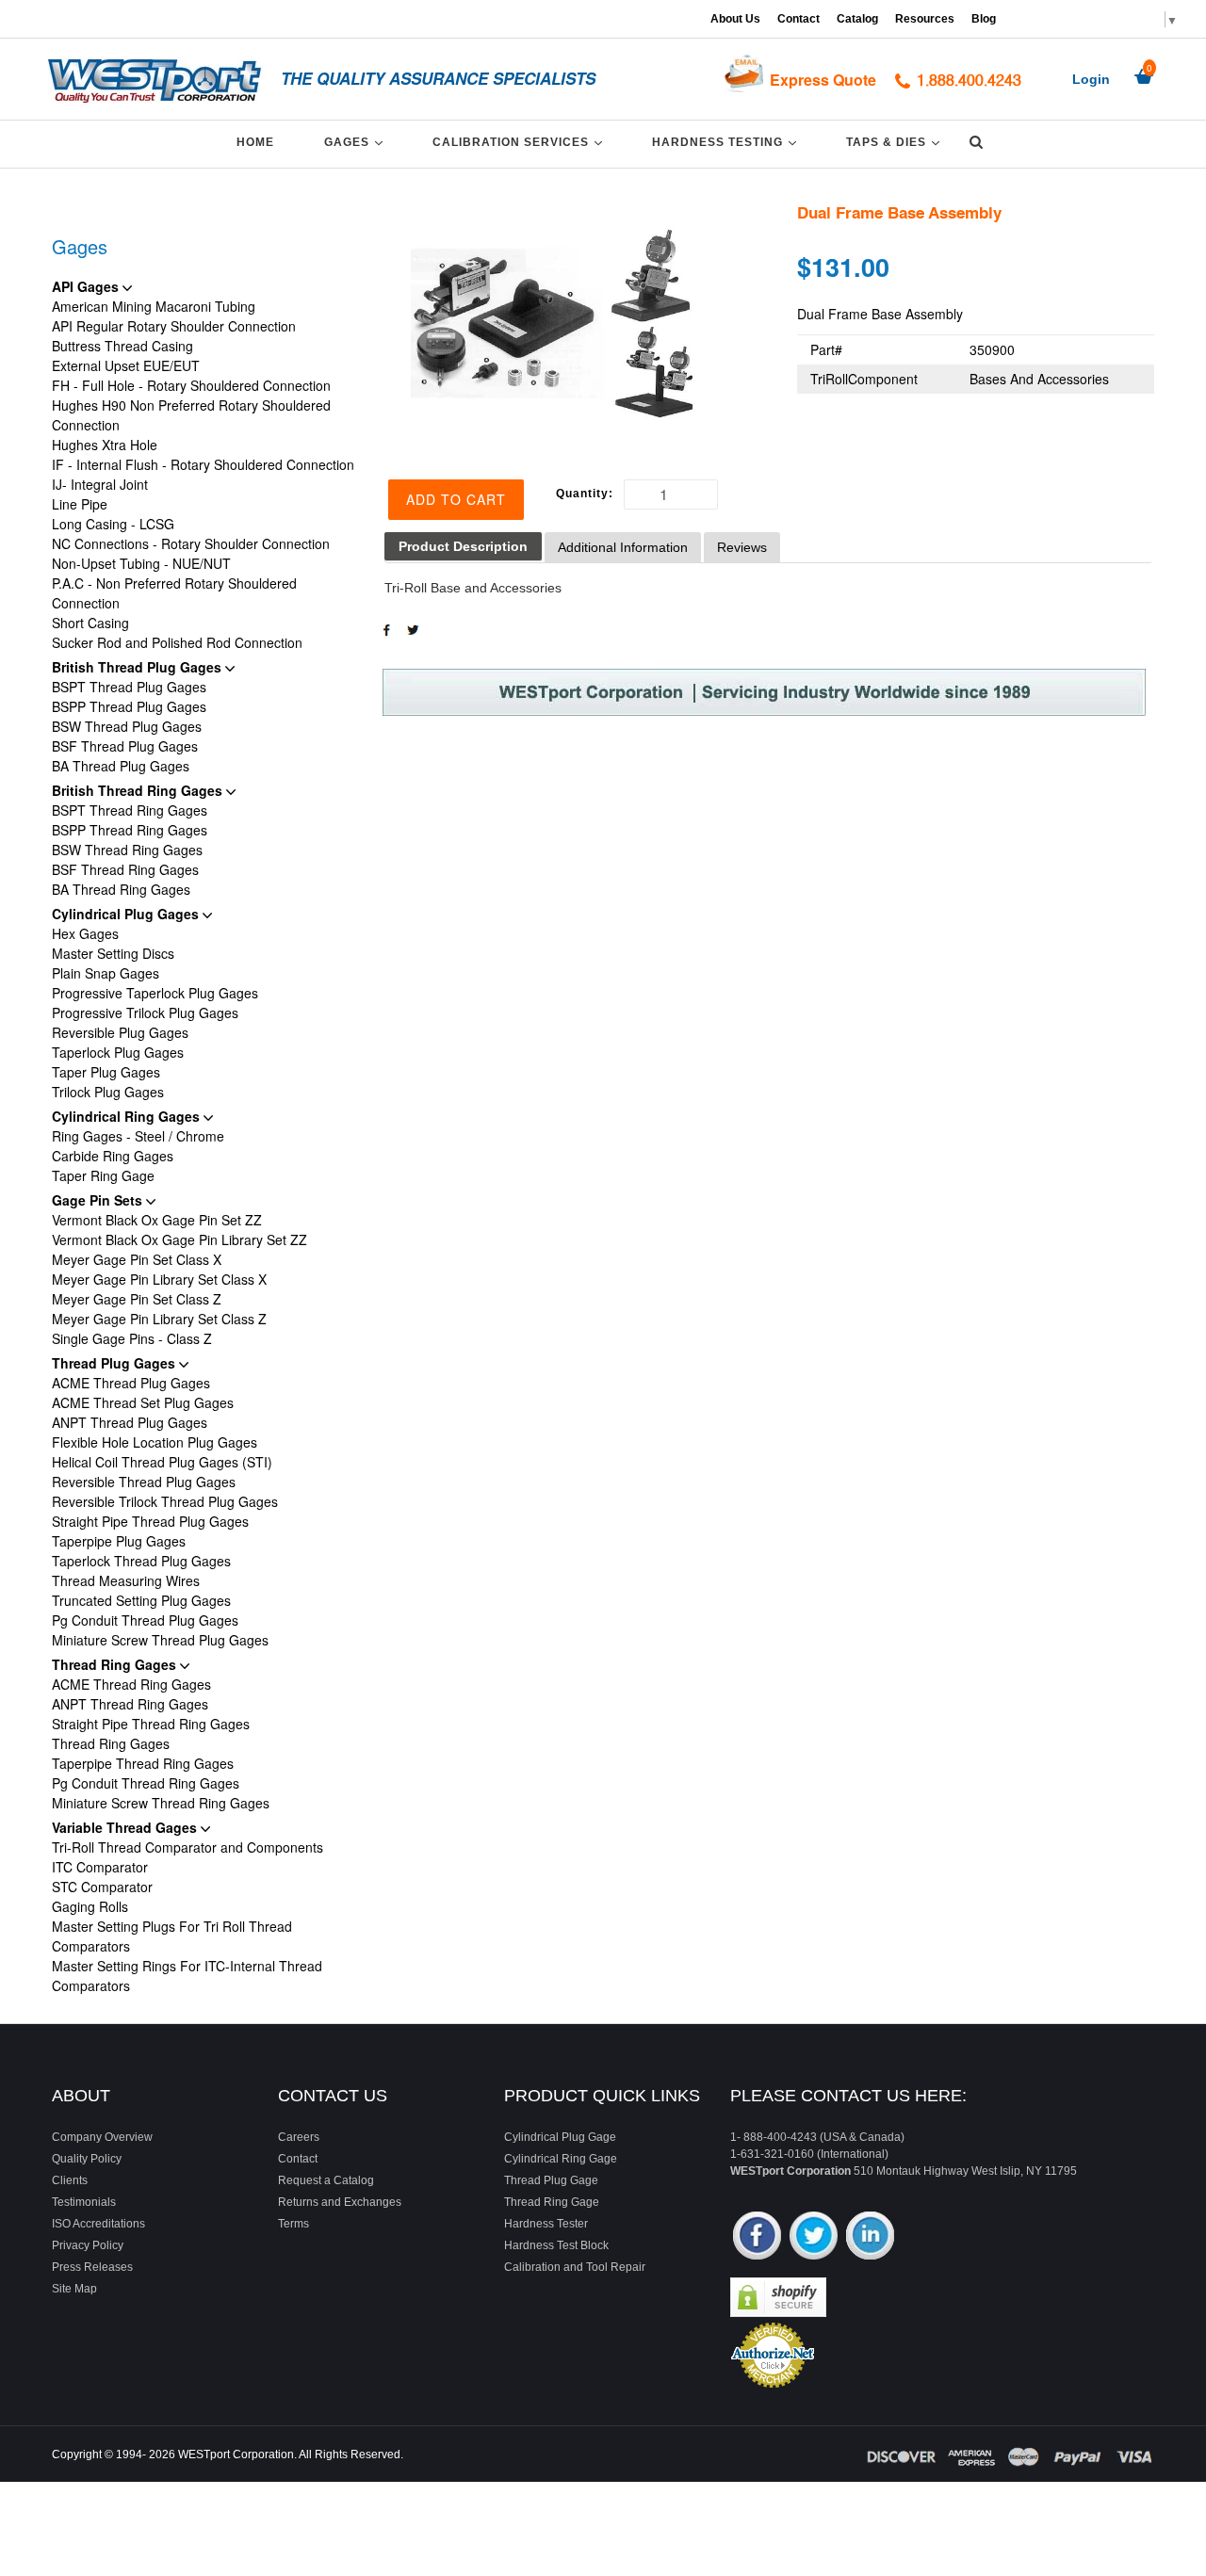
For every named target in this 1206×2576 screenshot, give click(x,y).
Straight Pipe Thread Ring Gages (151, 1724)
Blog (984, 19)
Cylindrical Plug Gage (560, 2137)
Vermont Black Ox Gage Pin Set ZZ (157, 1220)
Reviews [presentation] (742, 547)
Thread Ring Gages (116, 1664)
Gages (357, 142)
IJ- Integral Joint (100, 484)
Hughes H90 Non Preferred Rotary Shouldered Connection (191, 415)
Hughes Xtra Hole (105, 445)
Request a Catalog (326, 2180)
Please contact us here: (848, 2096)
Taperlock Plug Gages (118, 1052)
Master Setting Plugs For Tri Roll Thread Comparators (172, 1936)
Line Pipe (80, 504)
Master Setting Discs (113, 953)
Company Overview (102, 2137)
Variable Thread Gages (126, 1827)
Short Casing (90, 623)
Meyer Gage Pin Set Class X (137, 1259)
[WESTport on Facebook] (757, 2237)
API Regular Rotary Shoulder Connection (174, 326)
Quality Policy (87, 2159)
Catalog (857, 19)
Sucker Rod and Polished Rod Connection (177, 642)
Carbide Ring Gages (113, 1156)
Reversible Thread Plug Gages (144, 1482)
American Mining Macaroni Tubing (154, 306)
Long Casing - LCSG (113, 524)
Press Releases (92, 2267)
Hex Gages (85, 933)
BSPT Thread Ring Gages (130, 810)
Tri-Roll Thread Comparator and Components (187, 1847)
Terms (293, 2224)
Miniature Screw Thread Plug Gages (160, 1640)
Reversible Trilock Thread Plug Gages (165, 1501)
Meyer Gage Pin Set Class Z (137, 1299)
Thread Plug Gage (551, 2180)
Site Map (74, 2289)
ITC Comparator (100, 1867)
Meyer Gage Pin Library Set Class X (159, 1279)
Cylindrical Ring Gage (561, 2159)
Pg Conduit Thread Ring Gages (146, 1783)
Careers (299, 2137)
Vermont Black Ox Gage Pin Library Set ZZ (179, 1239)
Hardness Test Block (556, 2245)
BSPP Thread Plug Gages (129, 706)
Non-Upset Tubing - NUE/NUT (141, 563)
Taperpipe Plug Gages (119, 1541)
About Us (735, 19)
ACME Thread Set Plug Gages (143, 1402)
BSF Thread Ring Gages (125, 869)
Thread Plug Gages (115, 1363)
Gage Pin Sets (99, 1200)
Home (255, 142)
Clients (70, 2180)
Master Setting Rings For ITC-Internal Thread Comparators (187, 1976)
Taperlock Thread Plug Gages (141, 1561)
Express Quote (823, 80)
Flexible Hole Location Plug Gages (155, 1442)
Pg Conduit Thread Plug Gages (145, 1620)
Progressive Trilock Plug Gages (145, 1013)
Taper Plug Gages (106, 1072)
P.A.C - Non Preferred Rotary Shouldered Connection (174, 593)
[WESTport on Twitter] (814, 2237)
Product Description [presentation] (463, 546)
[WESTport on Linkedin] (870, 2237)
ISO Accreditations (98, 2224)
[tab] (463, 547)
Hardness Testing (727, 142)
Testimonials (84, 2202)
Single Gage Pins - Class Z (132, 1338)
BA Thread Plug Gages (121, 766)
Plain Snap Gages (106, 973)
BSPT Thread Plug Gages (129, 687)
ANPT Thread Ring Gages (130, 1704)
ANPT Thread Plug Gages (130, 1422)
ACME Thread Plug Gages (131, 1383)
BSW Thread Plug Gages (127, 726)
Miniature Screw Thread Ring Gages (161, 1803)
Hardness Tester (546, 2224)
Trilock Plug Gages (108, 1092)
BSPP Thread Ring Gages (130, 830)
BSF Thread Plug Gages (125, 746)
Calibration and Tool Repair (575, 2267)
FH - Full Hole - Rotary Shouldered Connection (191, 385)
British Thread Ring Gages (139, 790)
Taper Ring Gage (103, 1175)
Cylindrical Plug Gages (127, 914)
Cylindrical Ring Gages (128, 1116)
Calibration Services (521, 142)
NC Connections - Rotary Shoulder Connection (191, 543)
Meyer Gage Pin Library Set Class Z (159, 1319)
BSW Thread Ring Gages (127, 850)
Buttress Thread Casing (122, 346)
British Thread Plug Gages (139, 667)
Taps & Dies (896, 142)
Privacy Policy (88, 2245)
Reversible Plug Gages (120, 1032)
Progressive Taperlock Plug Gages (155, 993)
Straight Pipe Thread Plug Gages (150, 1521)
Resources (925, 19)
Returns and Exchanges (340, 2202)
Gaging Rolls (90, 1906)
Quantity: (585, 494)
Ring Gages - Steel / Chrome (138, 1136)
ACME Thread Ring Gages (131, 1684)
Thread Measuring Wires (126, 1580)
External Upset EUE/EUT (126, 365)
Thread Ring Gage (552, 2202)
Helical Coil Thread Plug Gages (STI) (162, 1462)
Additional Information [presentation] (623, 547)
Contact (799, 19)
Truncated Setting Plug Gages (141, 1600)
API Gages (87, 286)
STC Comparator (102, 1887)
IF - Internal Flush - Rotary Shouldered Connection (203, 464)
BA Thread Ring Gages (121, 889)
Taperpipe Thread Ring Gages (143, 1763)
